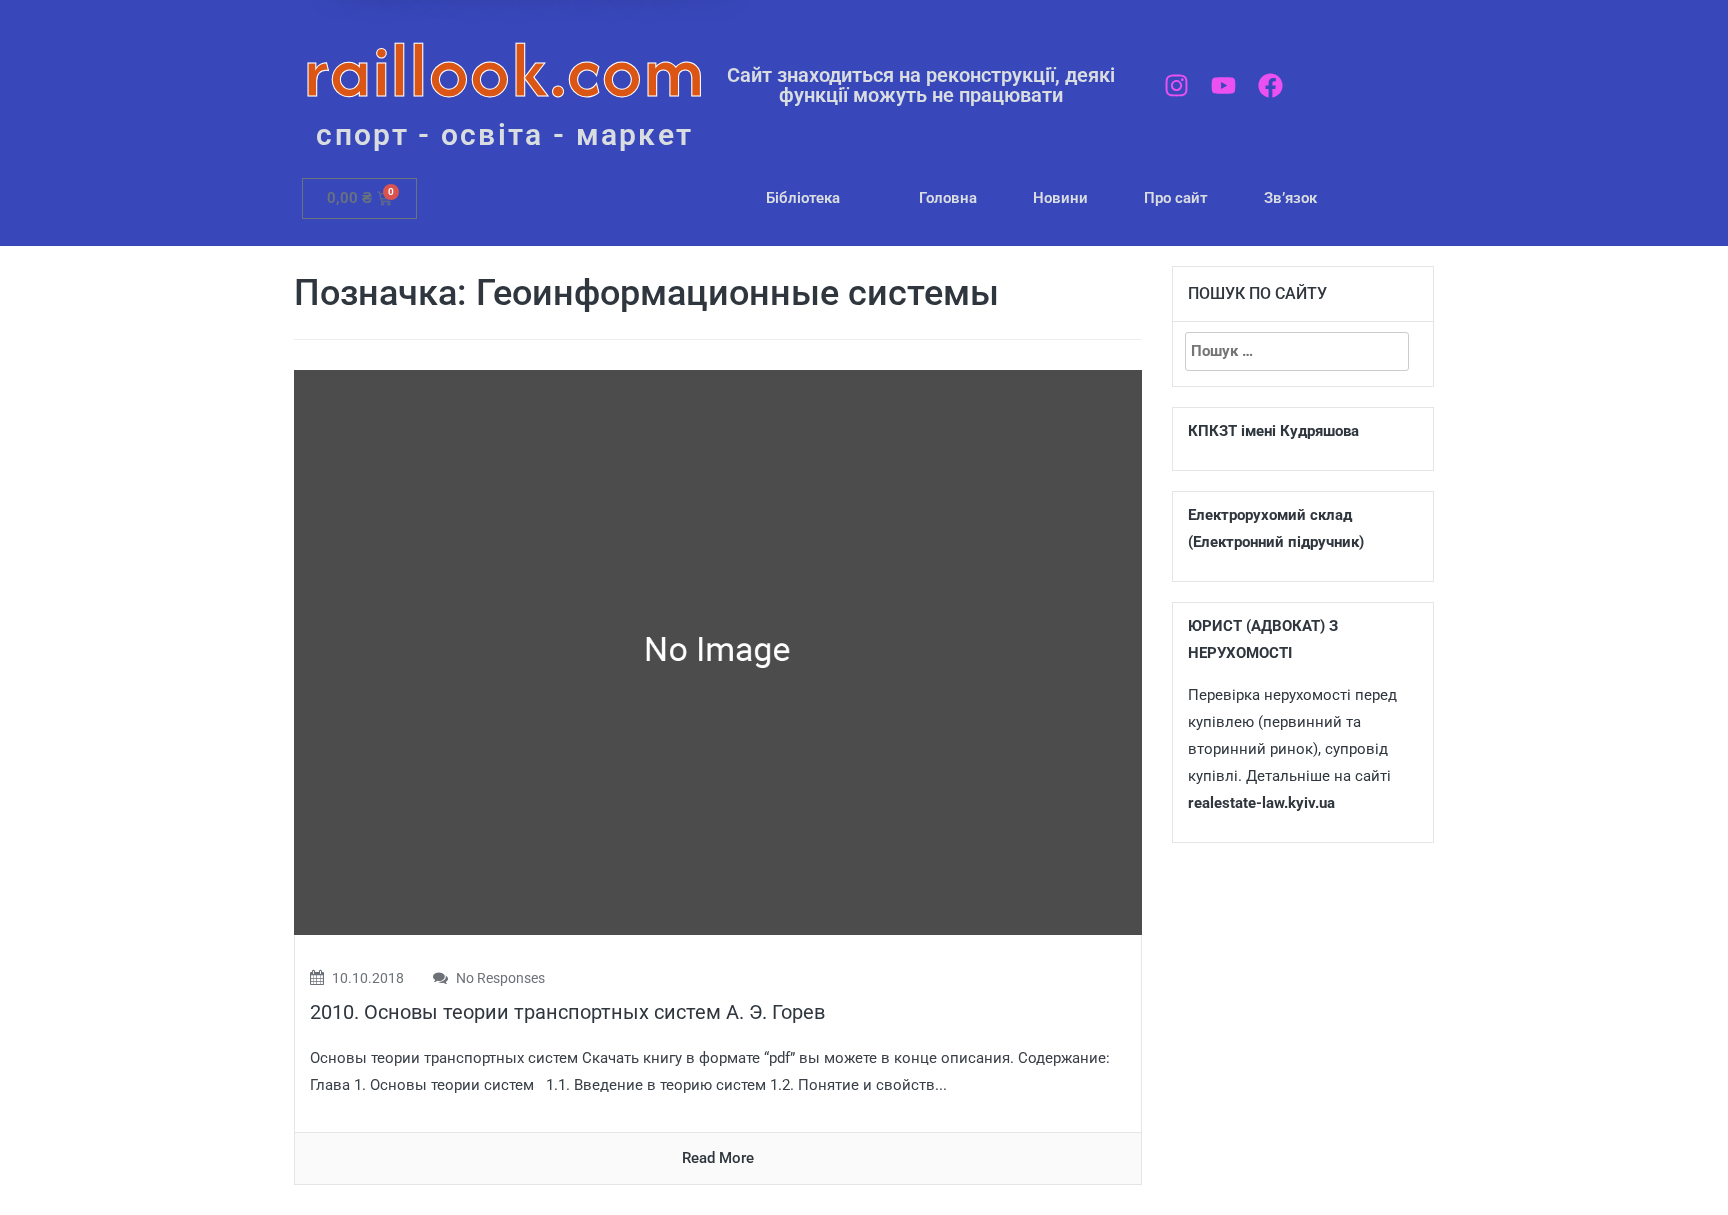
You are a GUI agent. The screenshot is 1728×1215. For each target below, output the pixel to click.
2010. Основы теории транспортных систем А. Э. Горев (567, 1012)
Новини (1060, 198)
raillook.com (504, 69)
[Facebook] (1270, 85)
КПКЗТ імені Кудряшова (1273, 431)
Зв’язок (1290, 198)
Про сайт (1176, 198)
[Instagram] (1176, 85)
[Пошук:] (1297, 351)
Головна (948, 198)
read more (718, 1158)
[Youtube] (1223, 85)
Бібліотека (803, 198)
